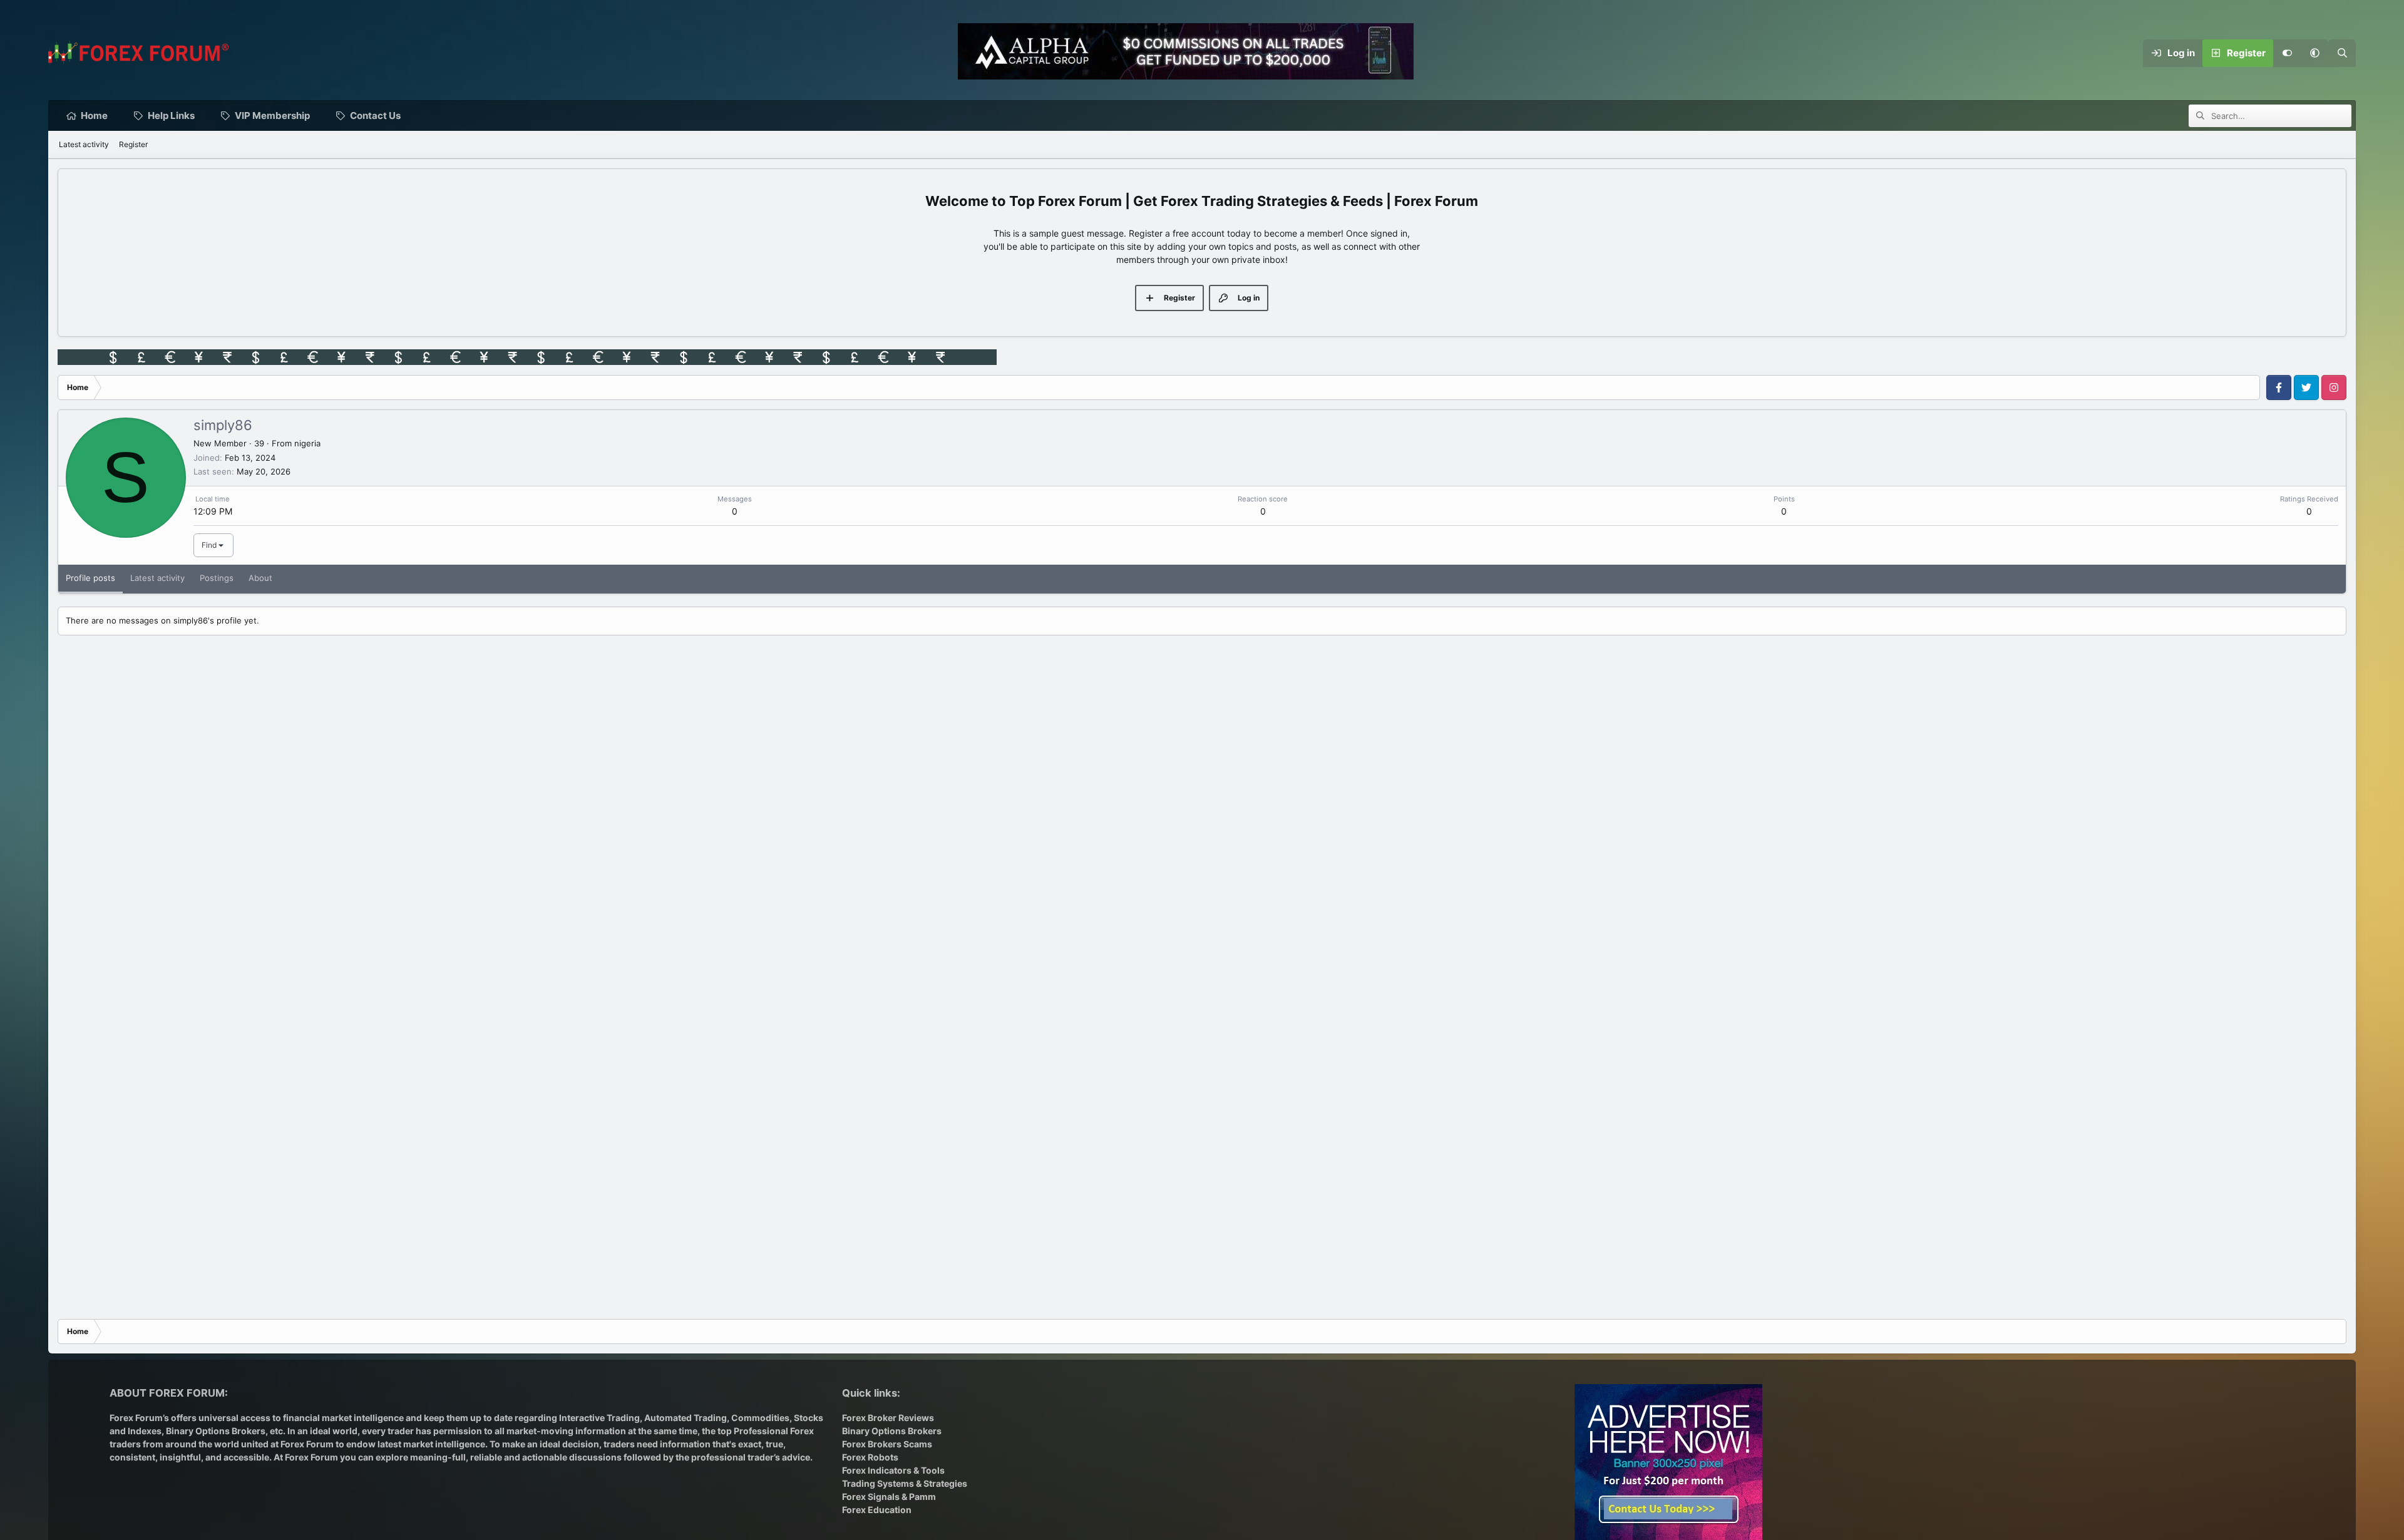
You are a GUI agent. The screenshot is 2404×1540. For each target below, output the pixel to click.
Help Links (171, 115)
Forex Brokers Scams (887, 1444)
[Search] (2342, 53)
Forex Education (877, 1510)
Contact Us (375, 115)
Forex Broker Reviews (888, 1418)
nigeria (307, 443)
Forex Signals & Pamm (889, 1496)
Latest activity (84, 144)
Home (94, 115)
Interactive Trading (599, 1418)
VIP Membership (272, 115)
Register (133, 144)
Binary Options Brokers (215, 1431)
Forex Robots (870, 1457)
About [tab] (260, 578)
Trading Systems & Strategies (905, 1483)
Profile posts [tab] (90, 578)
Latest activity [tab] (157, 578)
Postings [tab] (217, 578)
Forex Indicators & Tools (893, 1470)
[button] (2314, 53)
